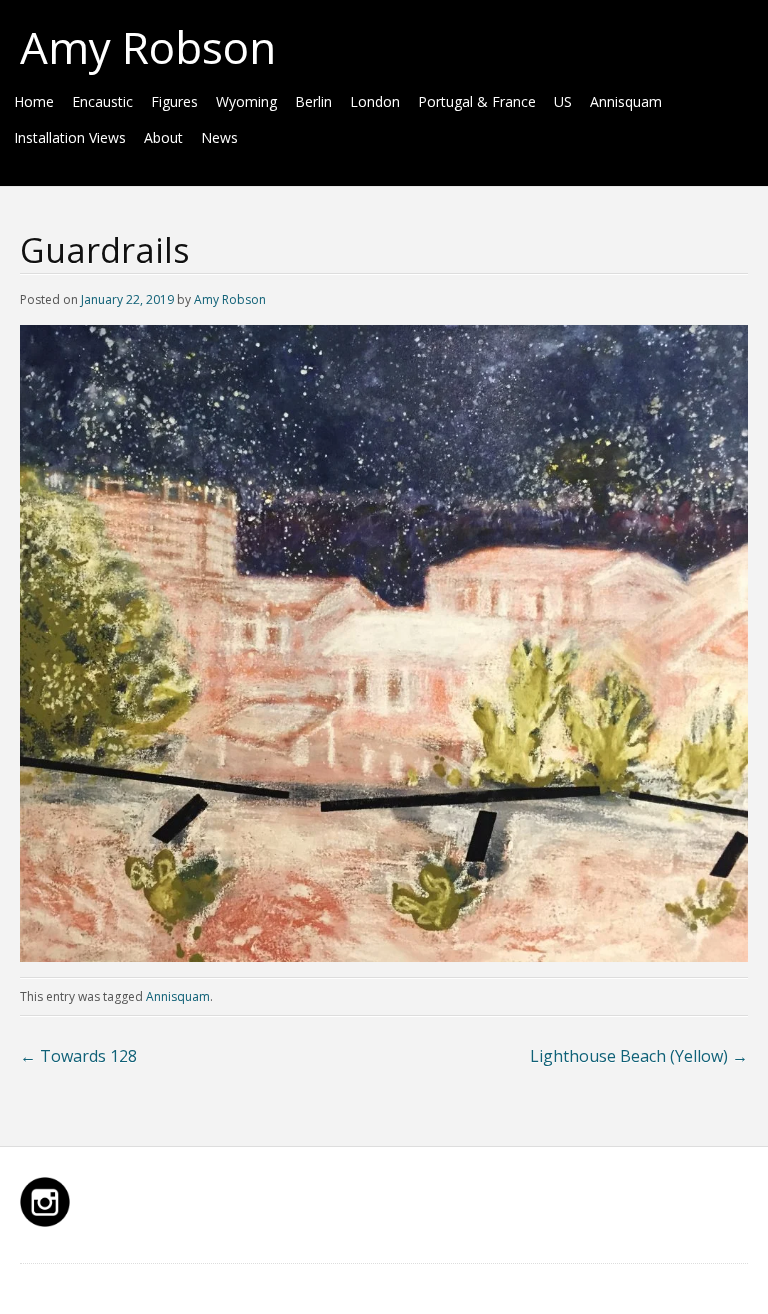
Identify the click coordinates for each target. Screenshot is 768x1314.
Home (34, 101)
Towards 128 (78, 1056)
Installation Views (70, 137)
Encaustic (102, 101)
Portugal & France (477, 101)
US (563, 101)
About (163, 137)
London (375, 101)
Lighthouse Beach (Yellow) (639, 1056)
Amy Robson (148, 47)
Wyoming (246, 101)
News (219, 137)
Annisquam (626, 101)
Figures (174, 101)
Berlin (313, 101)
